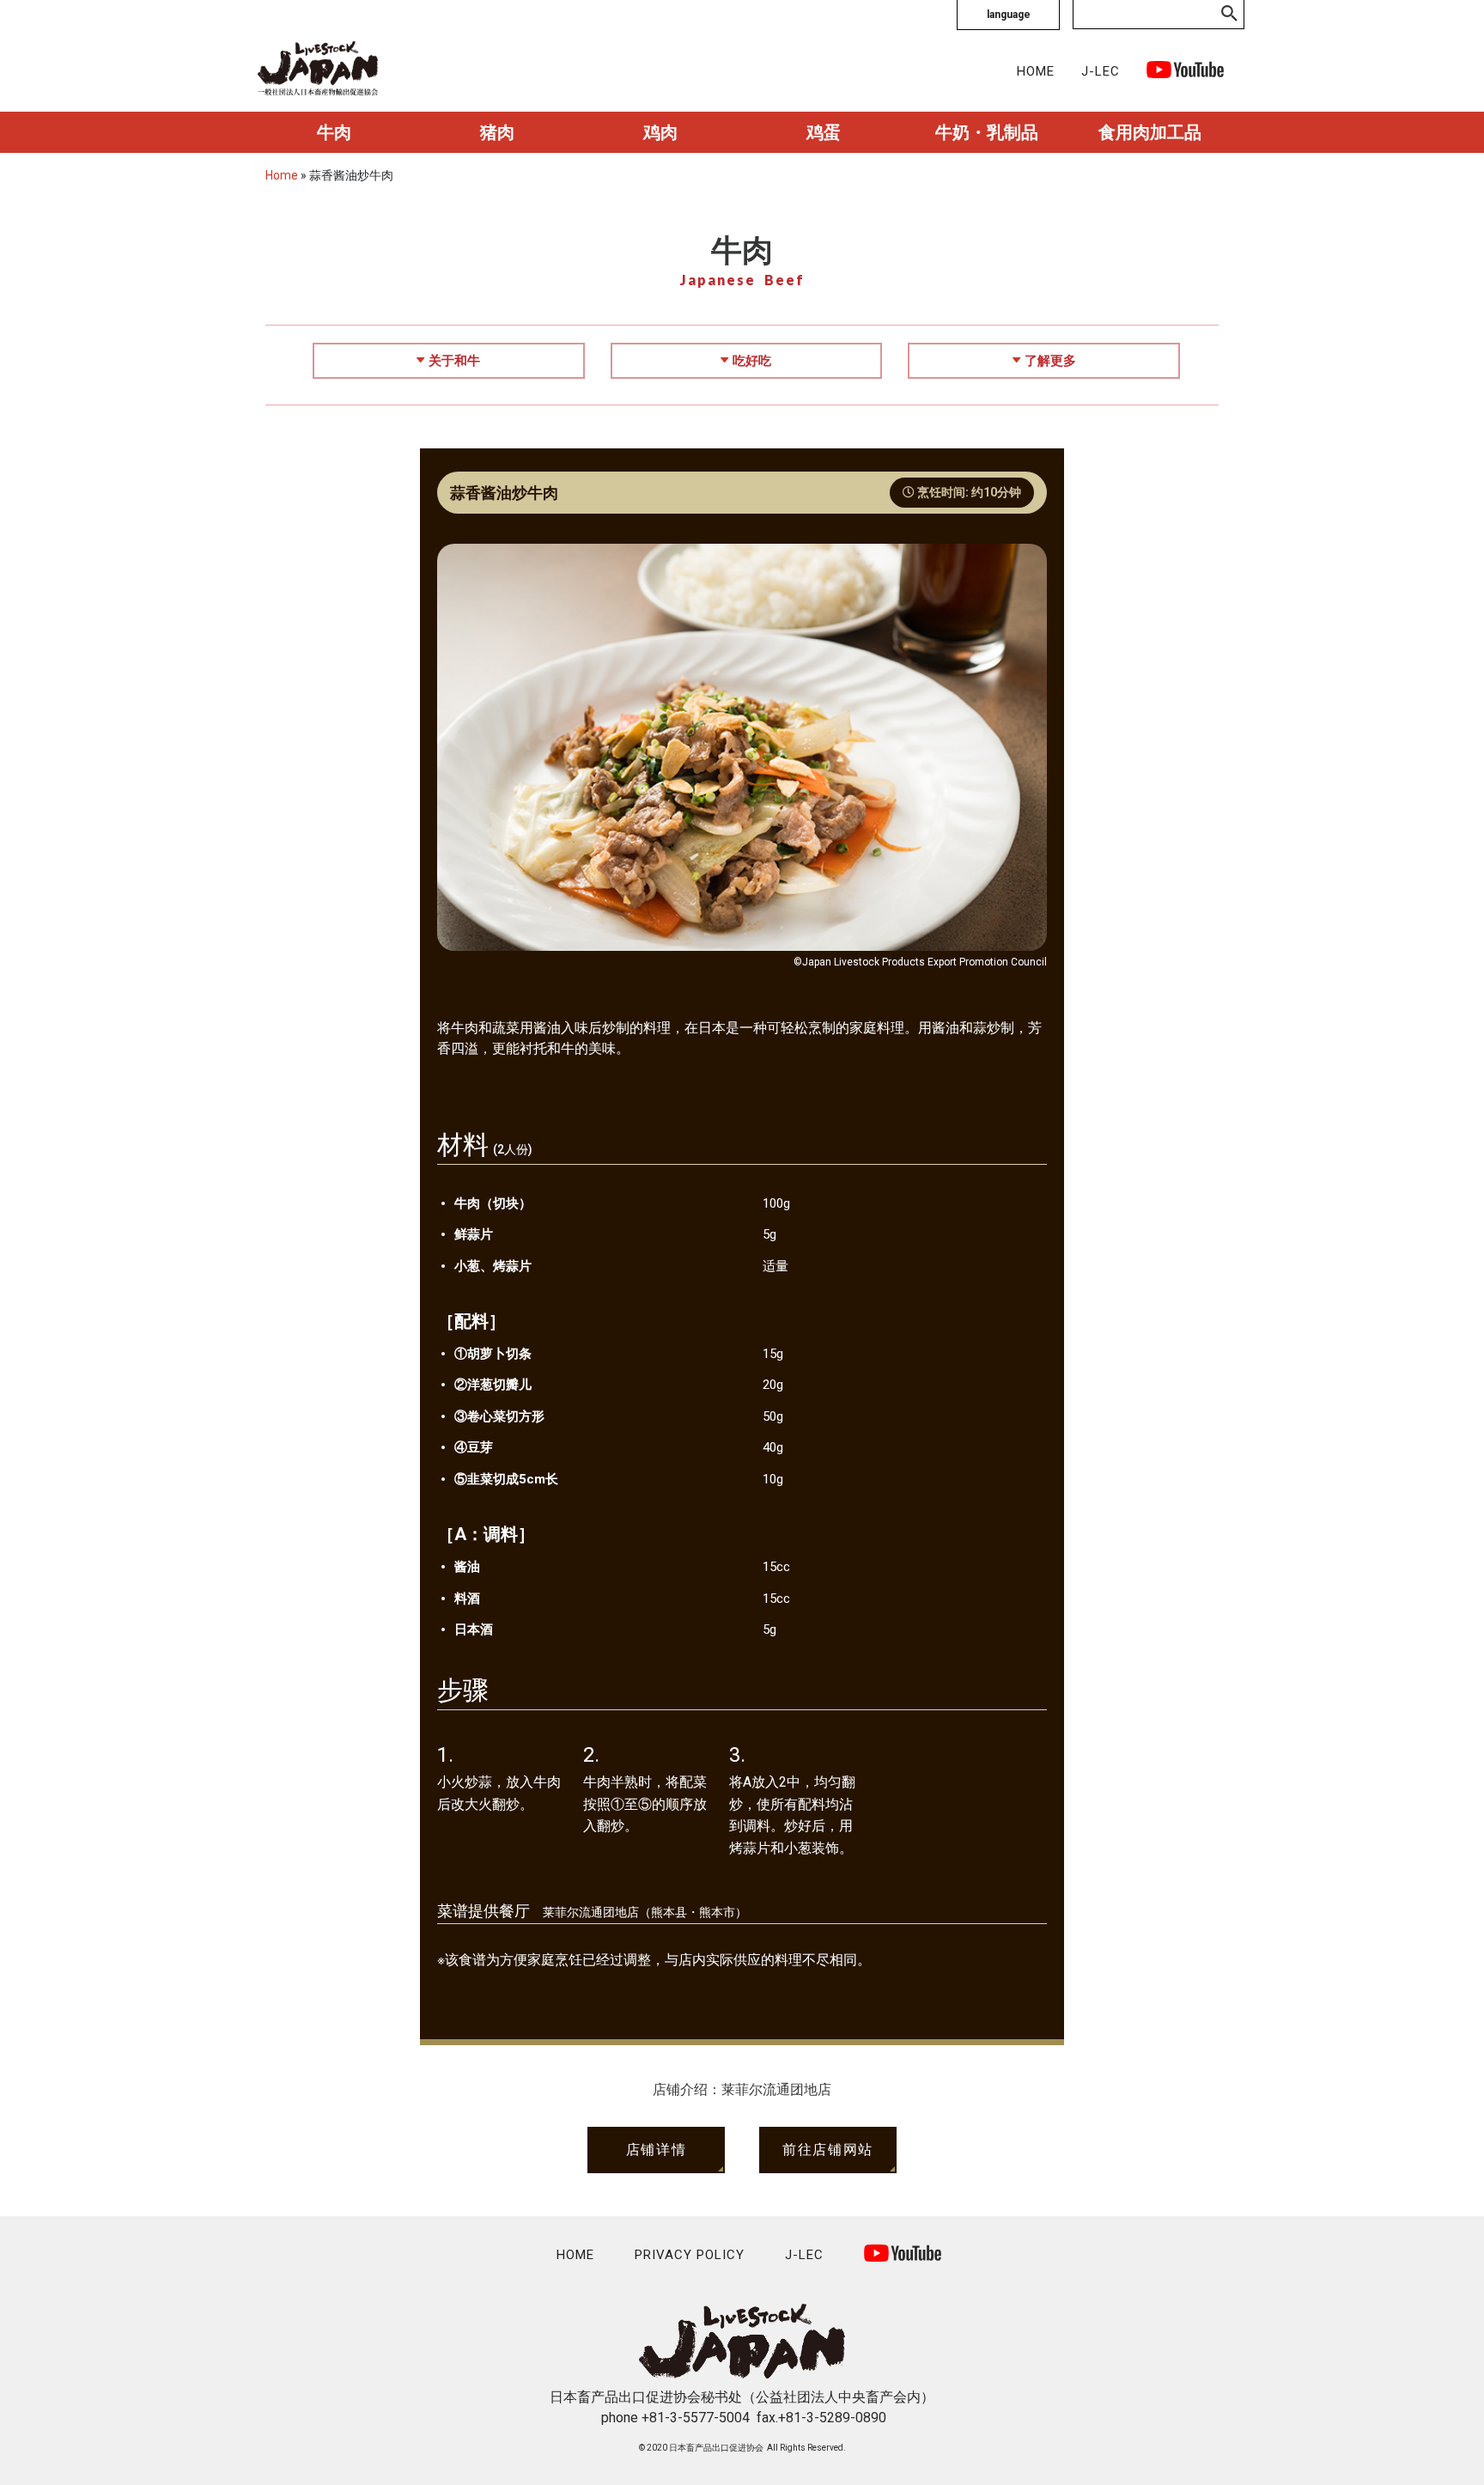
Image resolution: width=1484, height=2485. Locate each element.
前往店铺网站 (828, 2150)
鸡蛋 (824, 132)
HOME (1036, 71)
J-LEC (1101, 71)
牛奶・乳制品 (987, 132)
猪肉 (497, 132)
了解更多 (1050, 361)
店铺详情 (656, 2150)
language (1009, 15)
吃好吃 (752, 361)
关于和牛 (454, 361)
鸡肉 (660, 132)
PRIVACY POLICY (690, 2255)
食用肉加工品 (1150, 132)
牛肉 (334, 132)
